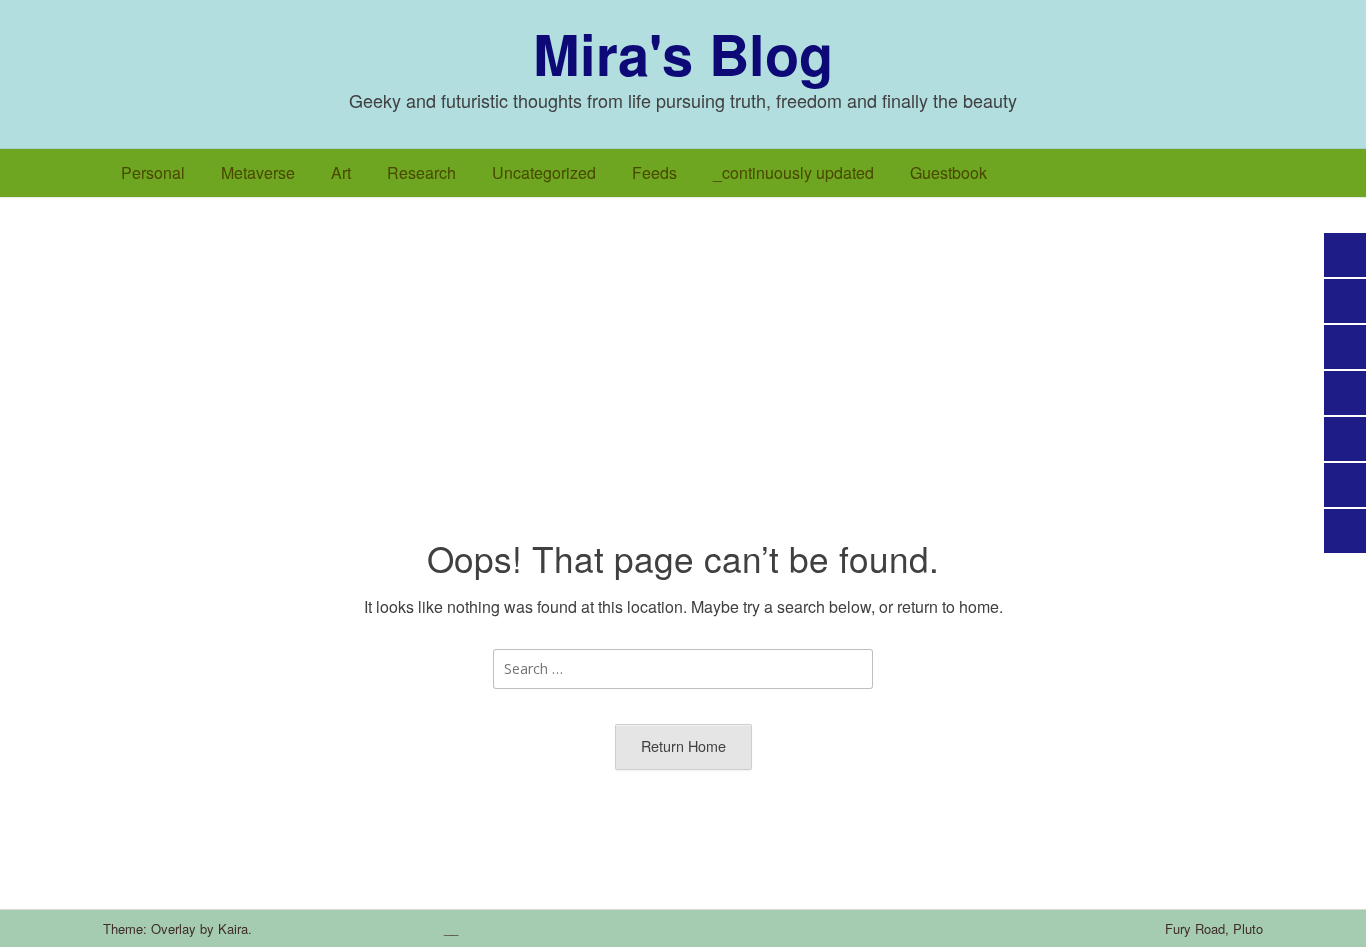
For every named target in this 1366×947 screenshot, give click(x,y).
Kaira (233, 928)
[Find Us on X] (292, 928)
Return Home (683, 745)
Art (341, 172)
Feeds (654, 172)
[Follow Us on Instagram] (320, 928)
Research (421, 172)
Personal (153, 172)
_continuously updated (793, 172)
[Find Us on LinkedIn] (348, 928)
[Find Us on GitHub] (376, 928)
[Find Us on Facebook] (264, 928)
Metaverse (258, 172)
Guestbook (948, 172)
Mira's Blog (683, 53)
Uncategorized (544, 172)
